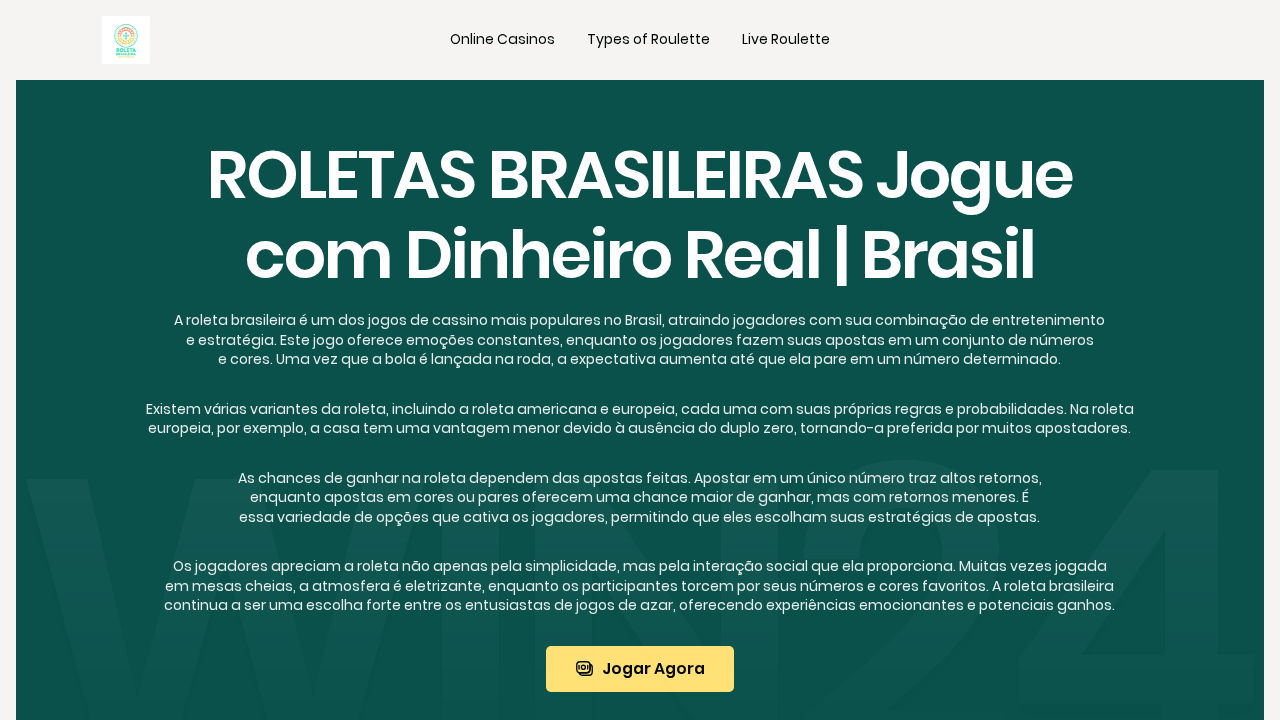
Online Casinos (502, 39)
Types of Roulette (648, 39)
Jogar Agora (653, 668)
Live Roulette (786, 39)
